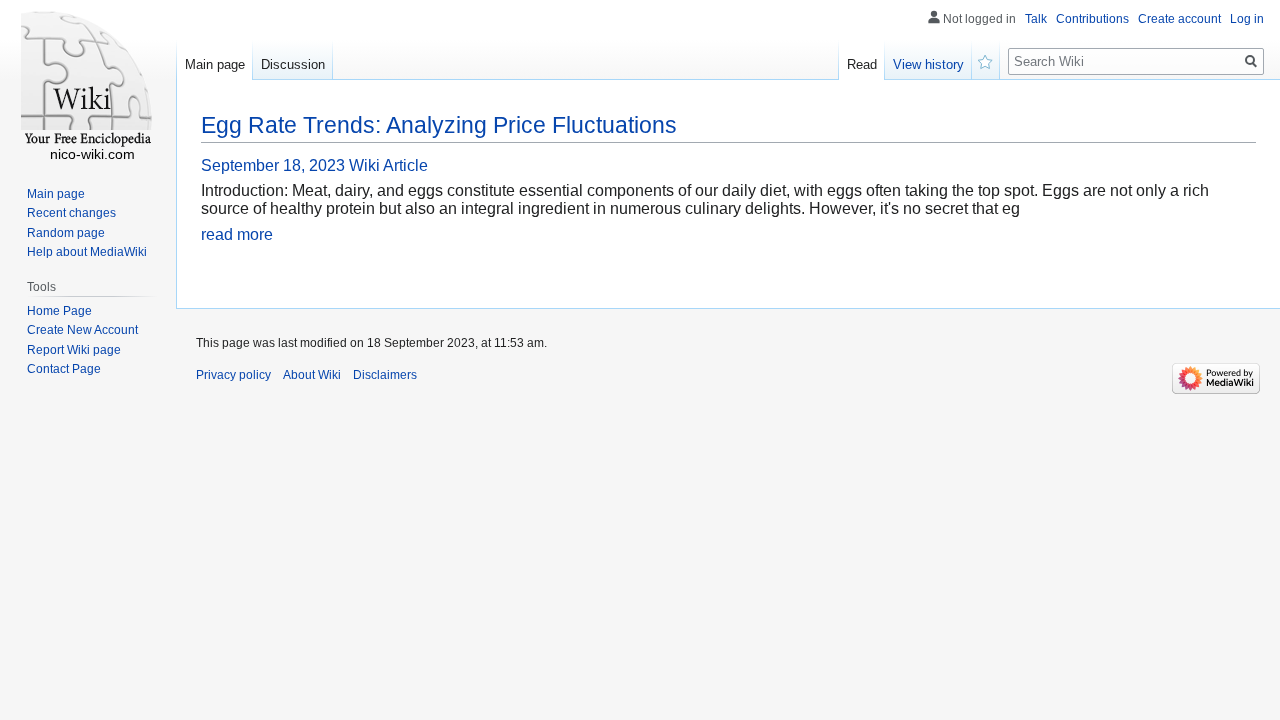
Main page (215, 64)
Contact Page (64, 369)
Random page (66, 233)
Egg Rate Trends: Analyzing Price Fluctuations (439, 125)
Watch (986, 60)
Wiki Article (388, 165)
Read (862, 64)
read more (237, 234)
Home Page (59, 311)
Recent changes (71, 213)
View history (928, 64)
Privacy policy (233, 375)
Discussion (293, 64)
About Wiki (312, 375)
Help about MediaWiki (87, 252)
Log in (1247, 19)
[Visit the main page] (88, 80)
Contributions (1092, 19)
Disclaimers (385, 375)
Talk (1036, 19)
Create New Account (82, 330)
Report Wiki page (74, 350)
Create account (1179, 19)
